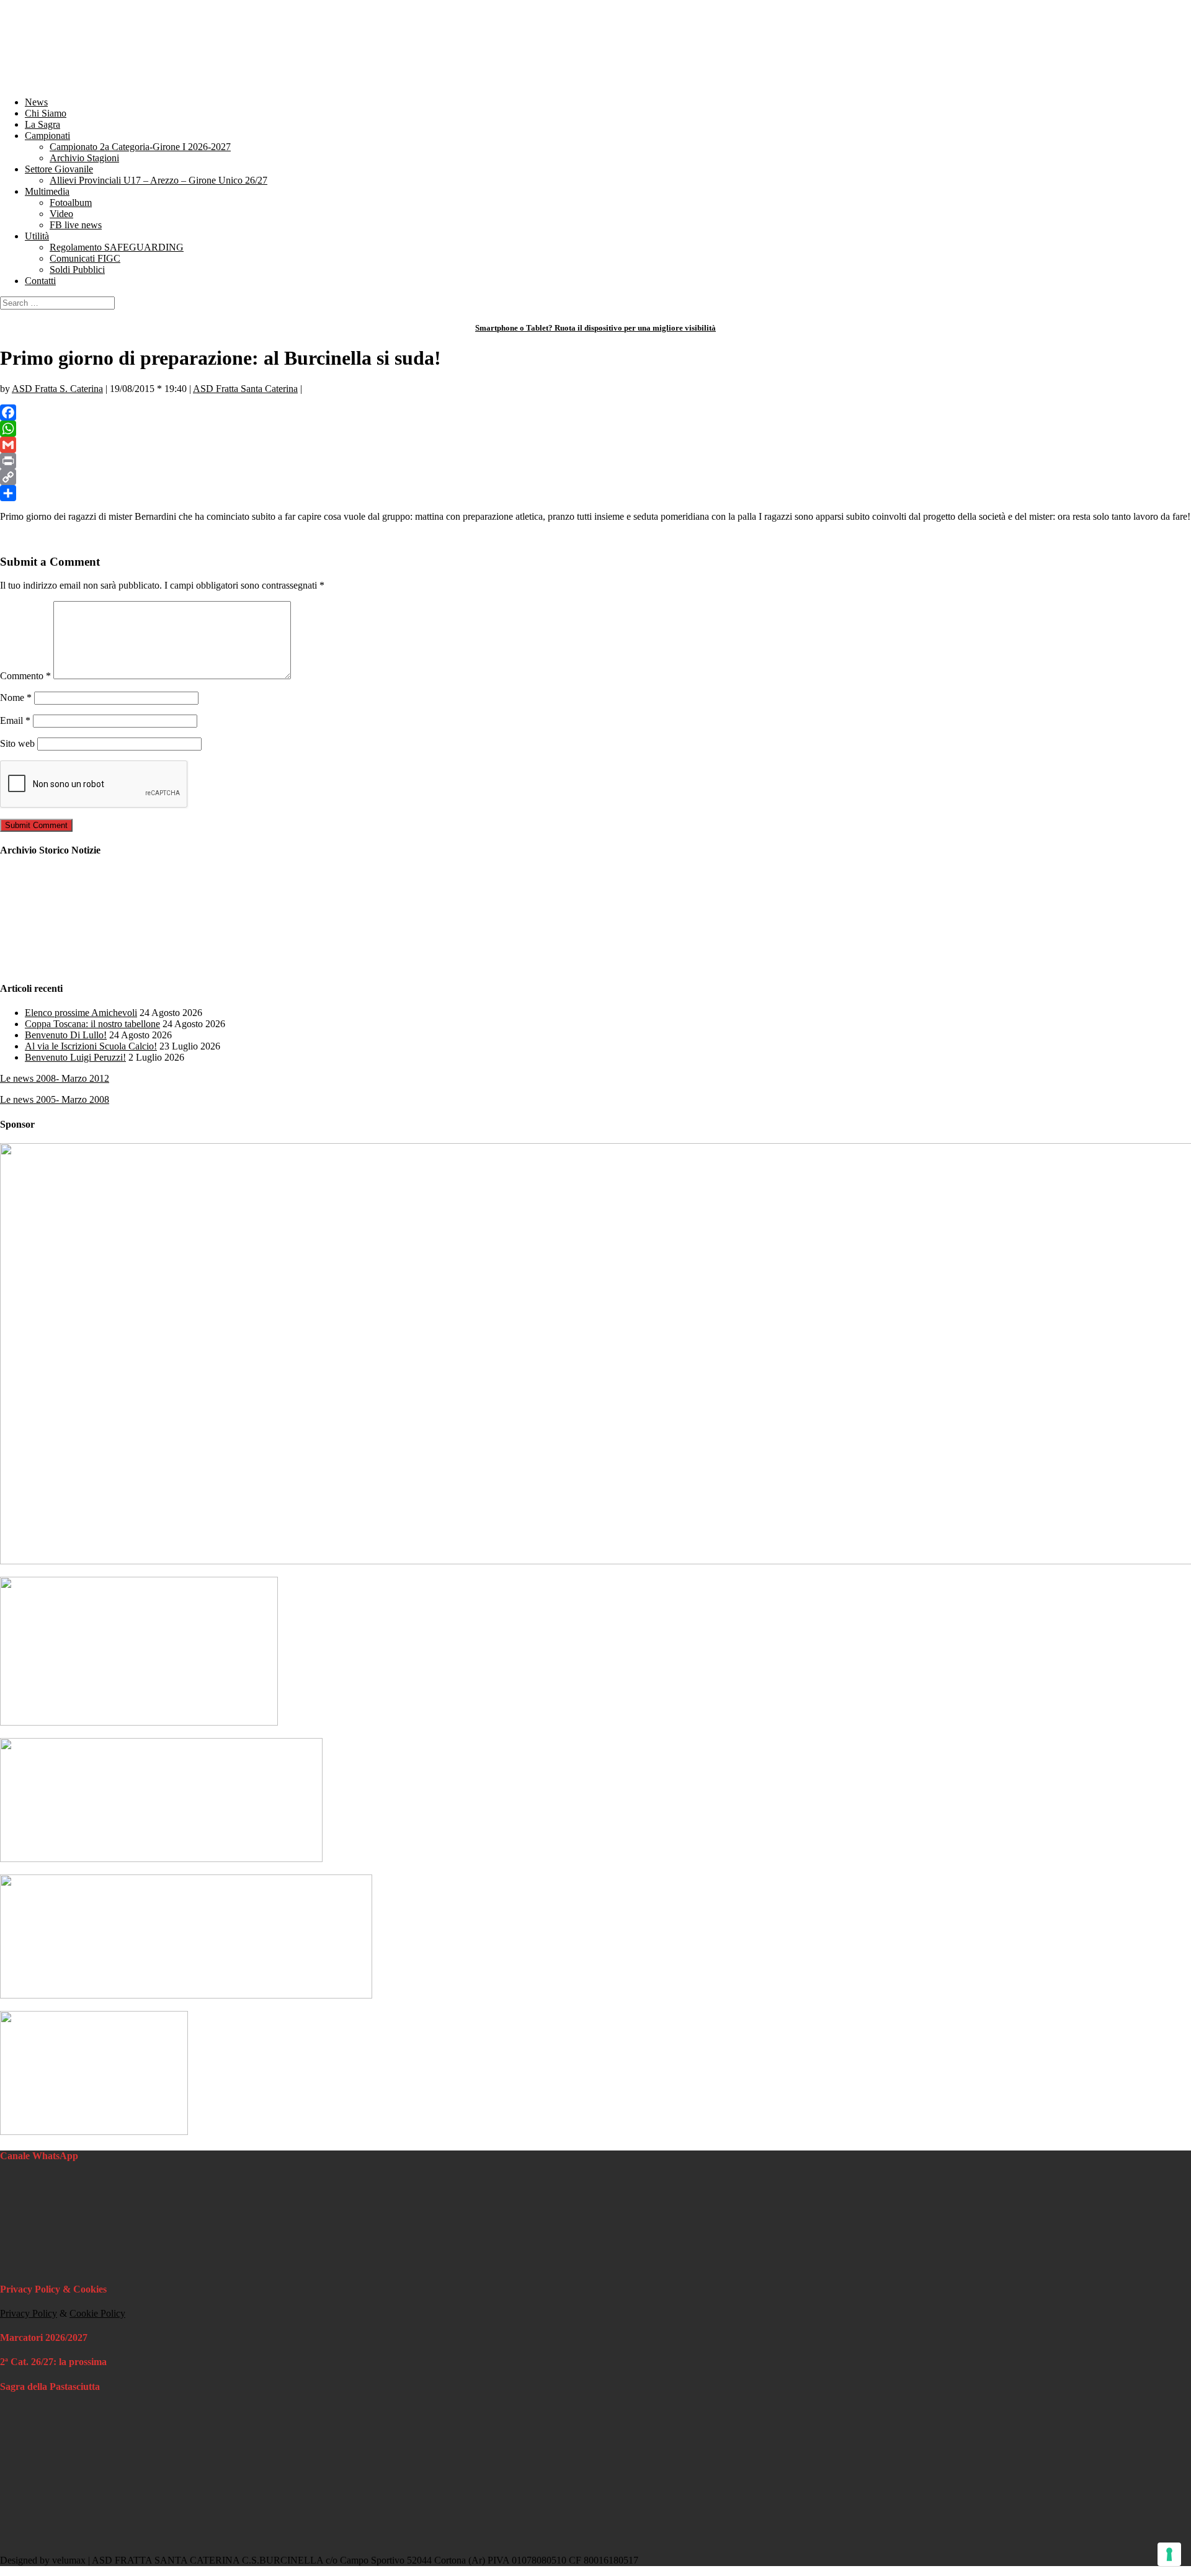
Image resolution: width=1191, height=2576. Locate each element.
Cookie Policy (97, 2313)
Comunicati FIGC (85, 258)
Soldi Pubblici (77, 270)
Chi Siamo (46, 113)
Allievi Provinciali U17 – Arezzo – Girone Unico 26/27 (158, 180)
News (36, 102)
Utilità (37, 236)
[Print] (595, 461)
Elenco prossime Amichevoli (81, 1013)
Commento (25, 676)
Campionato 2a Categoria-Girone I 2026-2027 (140, 147)
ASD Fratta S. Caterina (57, 389)
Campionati (47, 136)
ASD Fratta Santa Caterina (245, 389)
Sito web (17, 743)
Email (15, 720)
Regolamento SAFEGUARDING (117, 247)
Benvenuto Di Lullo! (66, 1035)
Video (61, 214)
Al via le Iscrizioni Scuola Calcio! (91, 1046)
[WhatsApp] (595, 429)
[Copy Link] (595, 477)
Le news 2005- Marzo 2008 (55, 1099)
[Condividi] (595, 493)
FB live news (76, 225)
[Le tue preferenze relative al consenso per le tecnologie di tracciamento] (1169, 2554)
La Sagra (42, 124)
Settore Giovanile (59, 169)
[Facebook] (595, 412)
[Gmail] (595, 445)
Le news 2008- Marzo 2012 (55, 1078)
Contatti (40, 281)
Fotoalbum (71, 203)
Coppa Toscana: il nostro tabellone (92, 1024)
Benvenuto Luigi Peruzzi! (75, 1057)
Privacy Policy (29, 2313)
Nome (16, 697)
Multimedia (47, 191)
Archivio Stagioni (84, 158)
